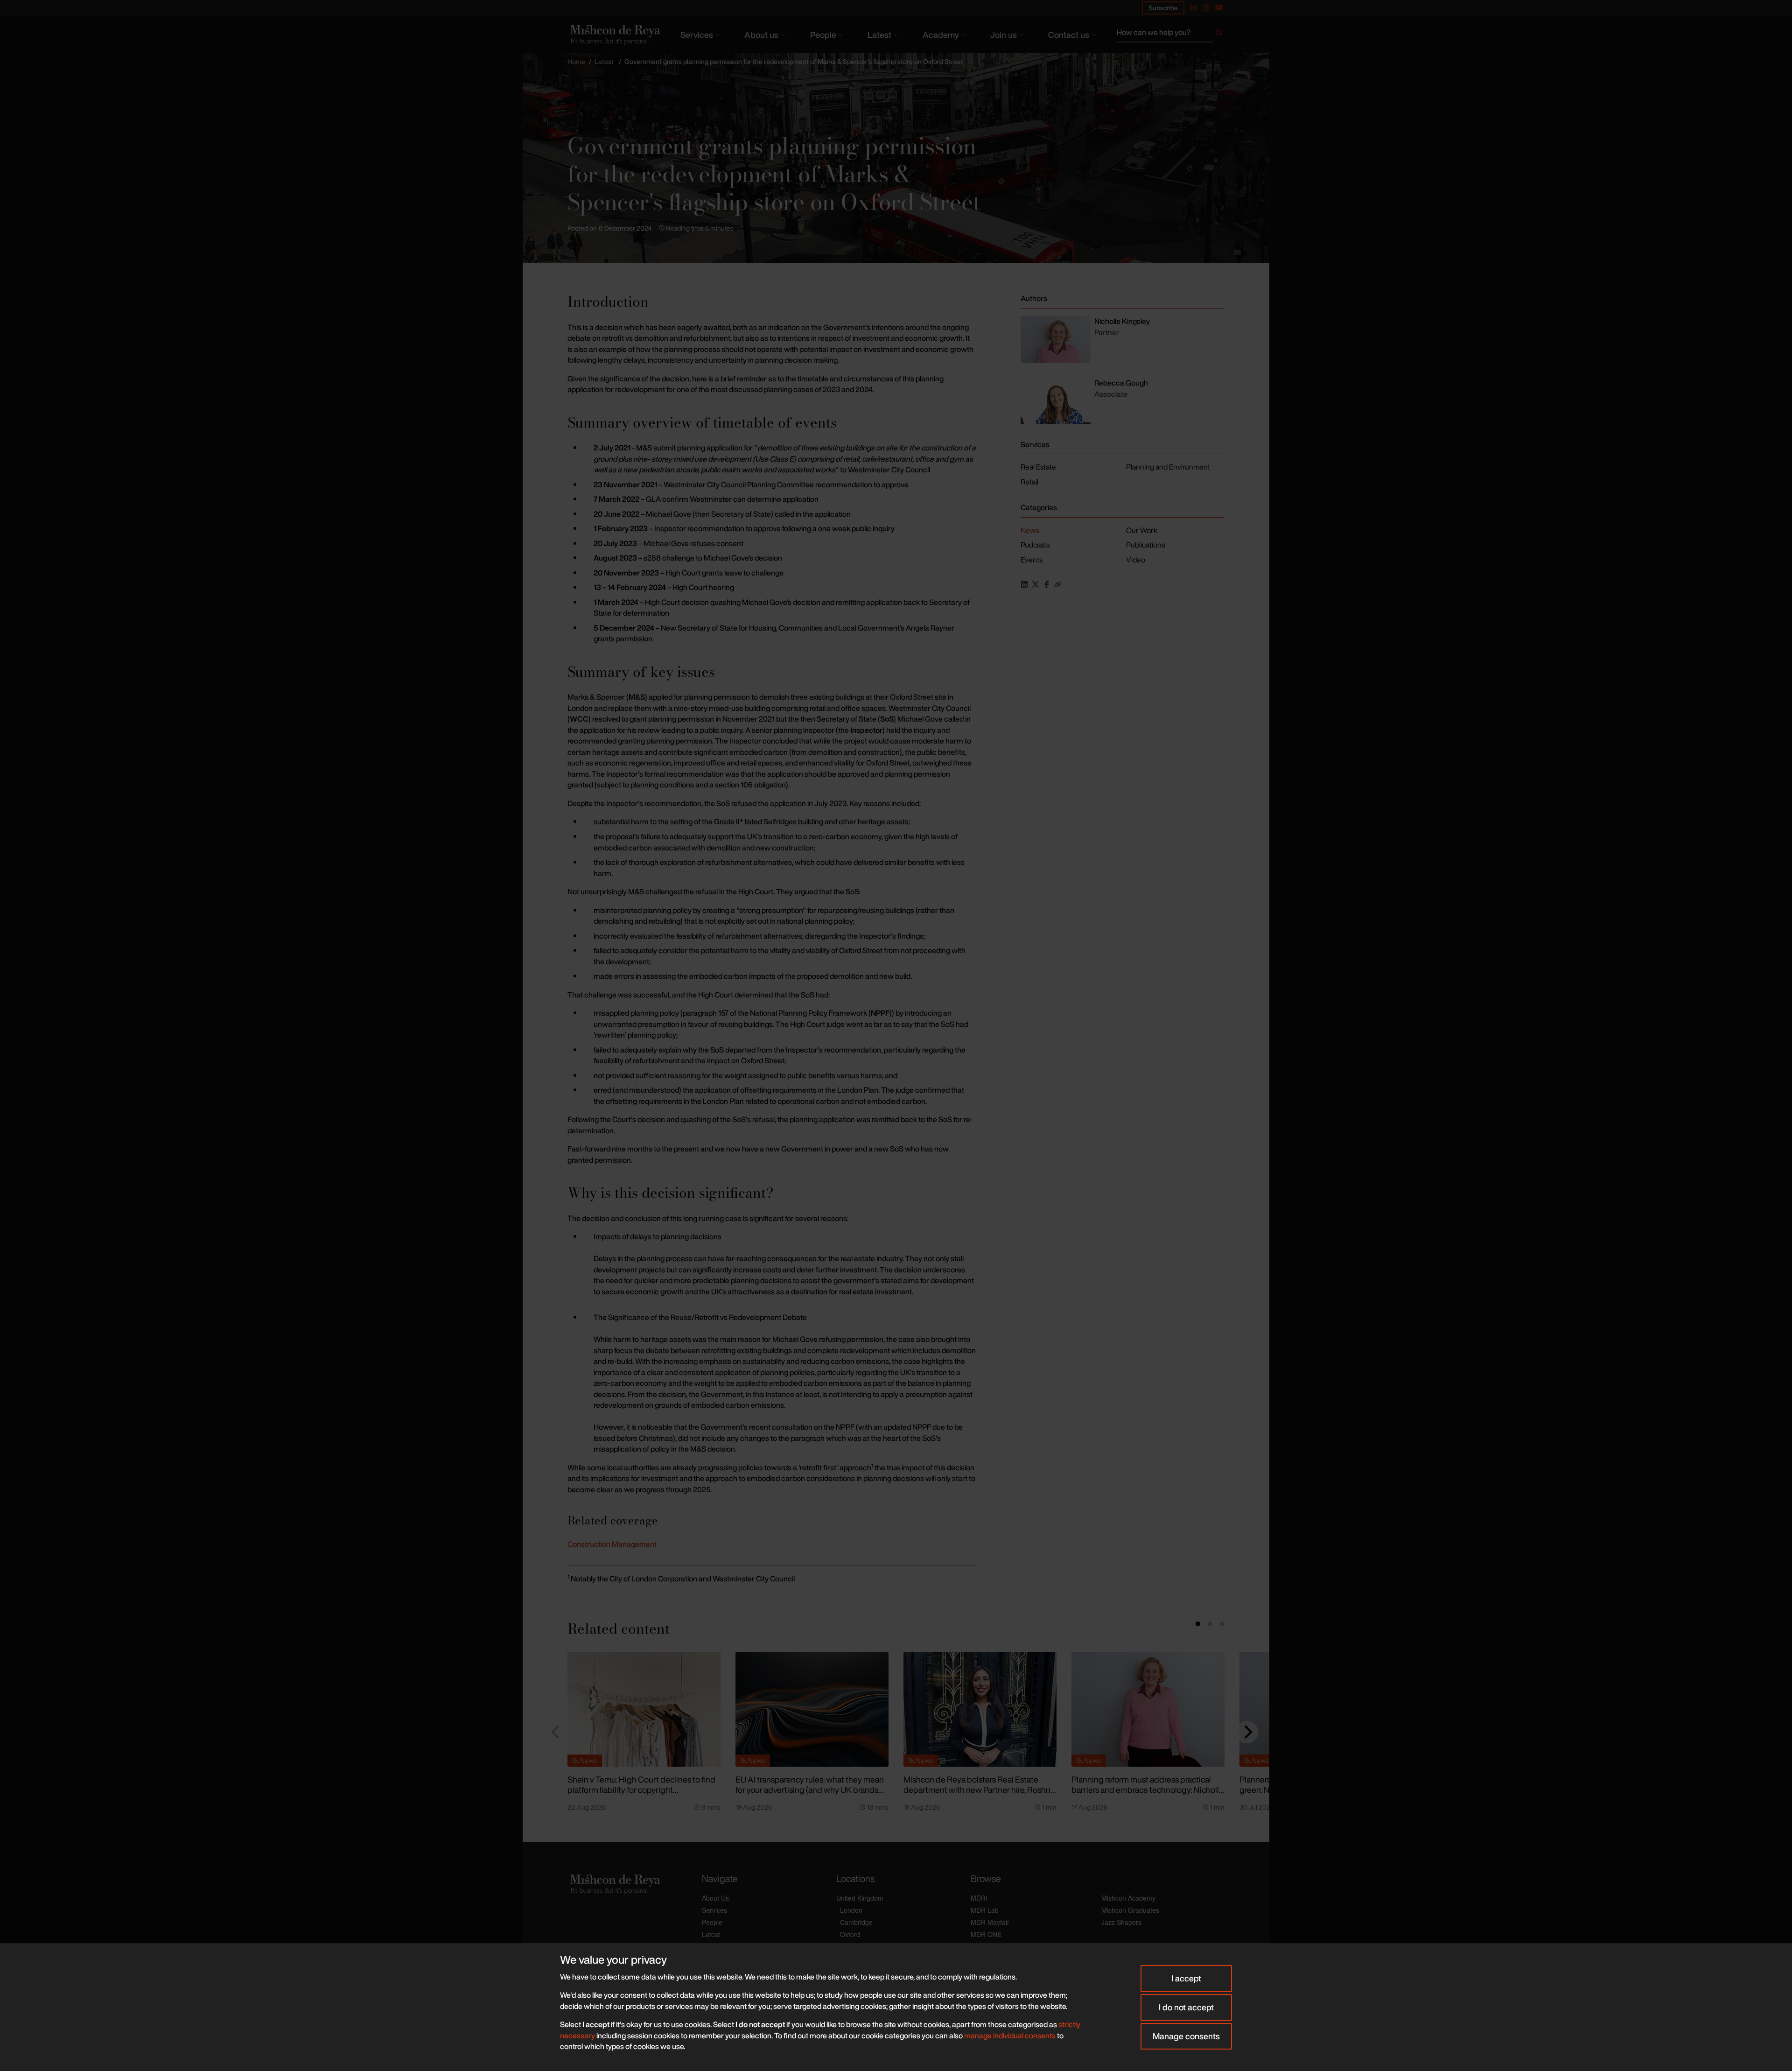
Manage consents (1186, 2036)
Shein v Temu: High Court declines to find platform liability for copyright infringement (641, 1790)
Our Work (1142, 530)
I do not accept (1186, 2007)
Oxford (850, 1934)
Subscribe (1163, 8)
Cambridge (856, 1922)
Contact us (1069, 35)
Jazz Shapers (1121, 1922)
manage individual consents (1010, 2036)
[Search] (1219, 35)
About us (761, 35)
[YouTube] (1219, 7)
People (823, 35)
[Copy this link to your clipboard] (1058, 584)
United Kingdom (860, 1898)
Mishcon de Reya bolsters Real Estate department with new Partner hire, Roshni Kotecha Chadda (978, 1790)
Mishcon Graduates (1130, 1910)
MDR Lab (985, 1910)
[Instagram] (1206, 7)
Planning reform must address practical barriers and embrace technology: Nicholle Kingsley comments (1148, 1790)
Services (697, 35)
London (851, 1910)
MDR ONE (986, 1934)
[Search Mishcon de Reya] (1170, 35)
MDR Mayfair (990, 1922)
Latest (879, 35)
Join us (1004, 35)
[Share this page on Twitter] (1036, 584)
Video (1136, 560)
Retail (1029, 482)
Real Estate (1038, 467)
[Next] (1247, 1732)
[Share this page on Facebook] (1047, 584)
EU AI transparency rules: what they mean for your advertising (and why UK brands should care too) (810, 1790)
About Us (715, 1898)
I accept (1186, 1978)
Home (576, 61)
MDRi (979, 1898)
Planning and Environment (1168, 467)
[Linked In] (1194, 7)
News (1030, 530)
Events (1032, 560)
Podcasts (1035, 545)
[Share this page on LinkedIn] (1024, 584)
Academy (941, 35)
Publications (1145, 545)
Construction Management (612, 1544)
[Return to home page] (614, 34)
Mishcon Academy (1128, 1898)
